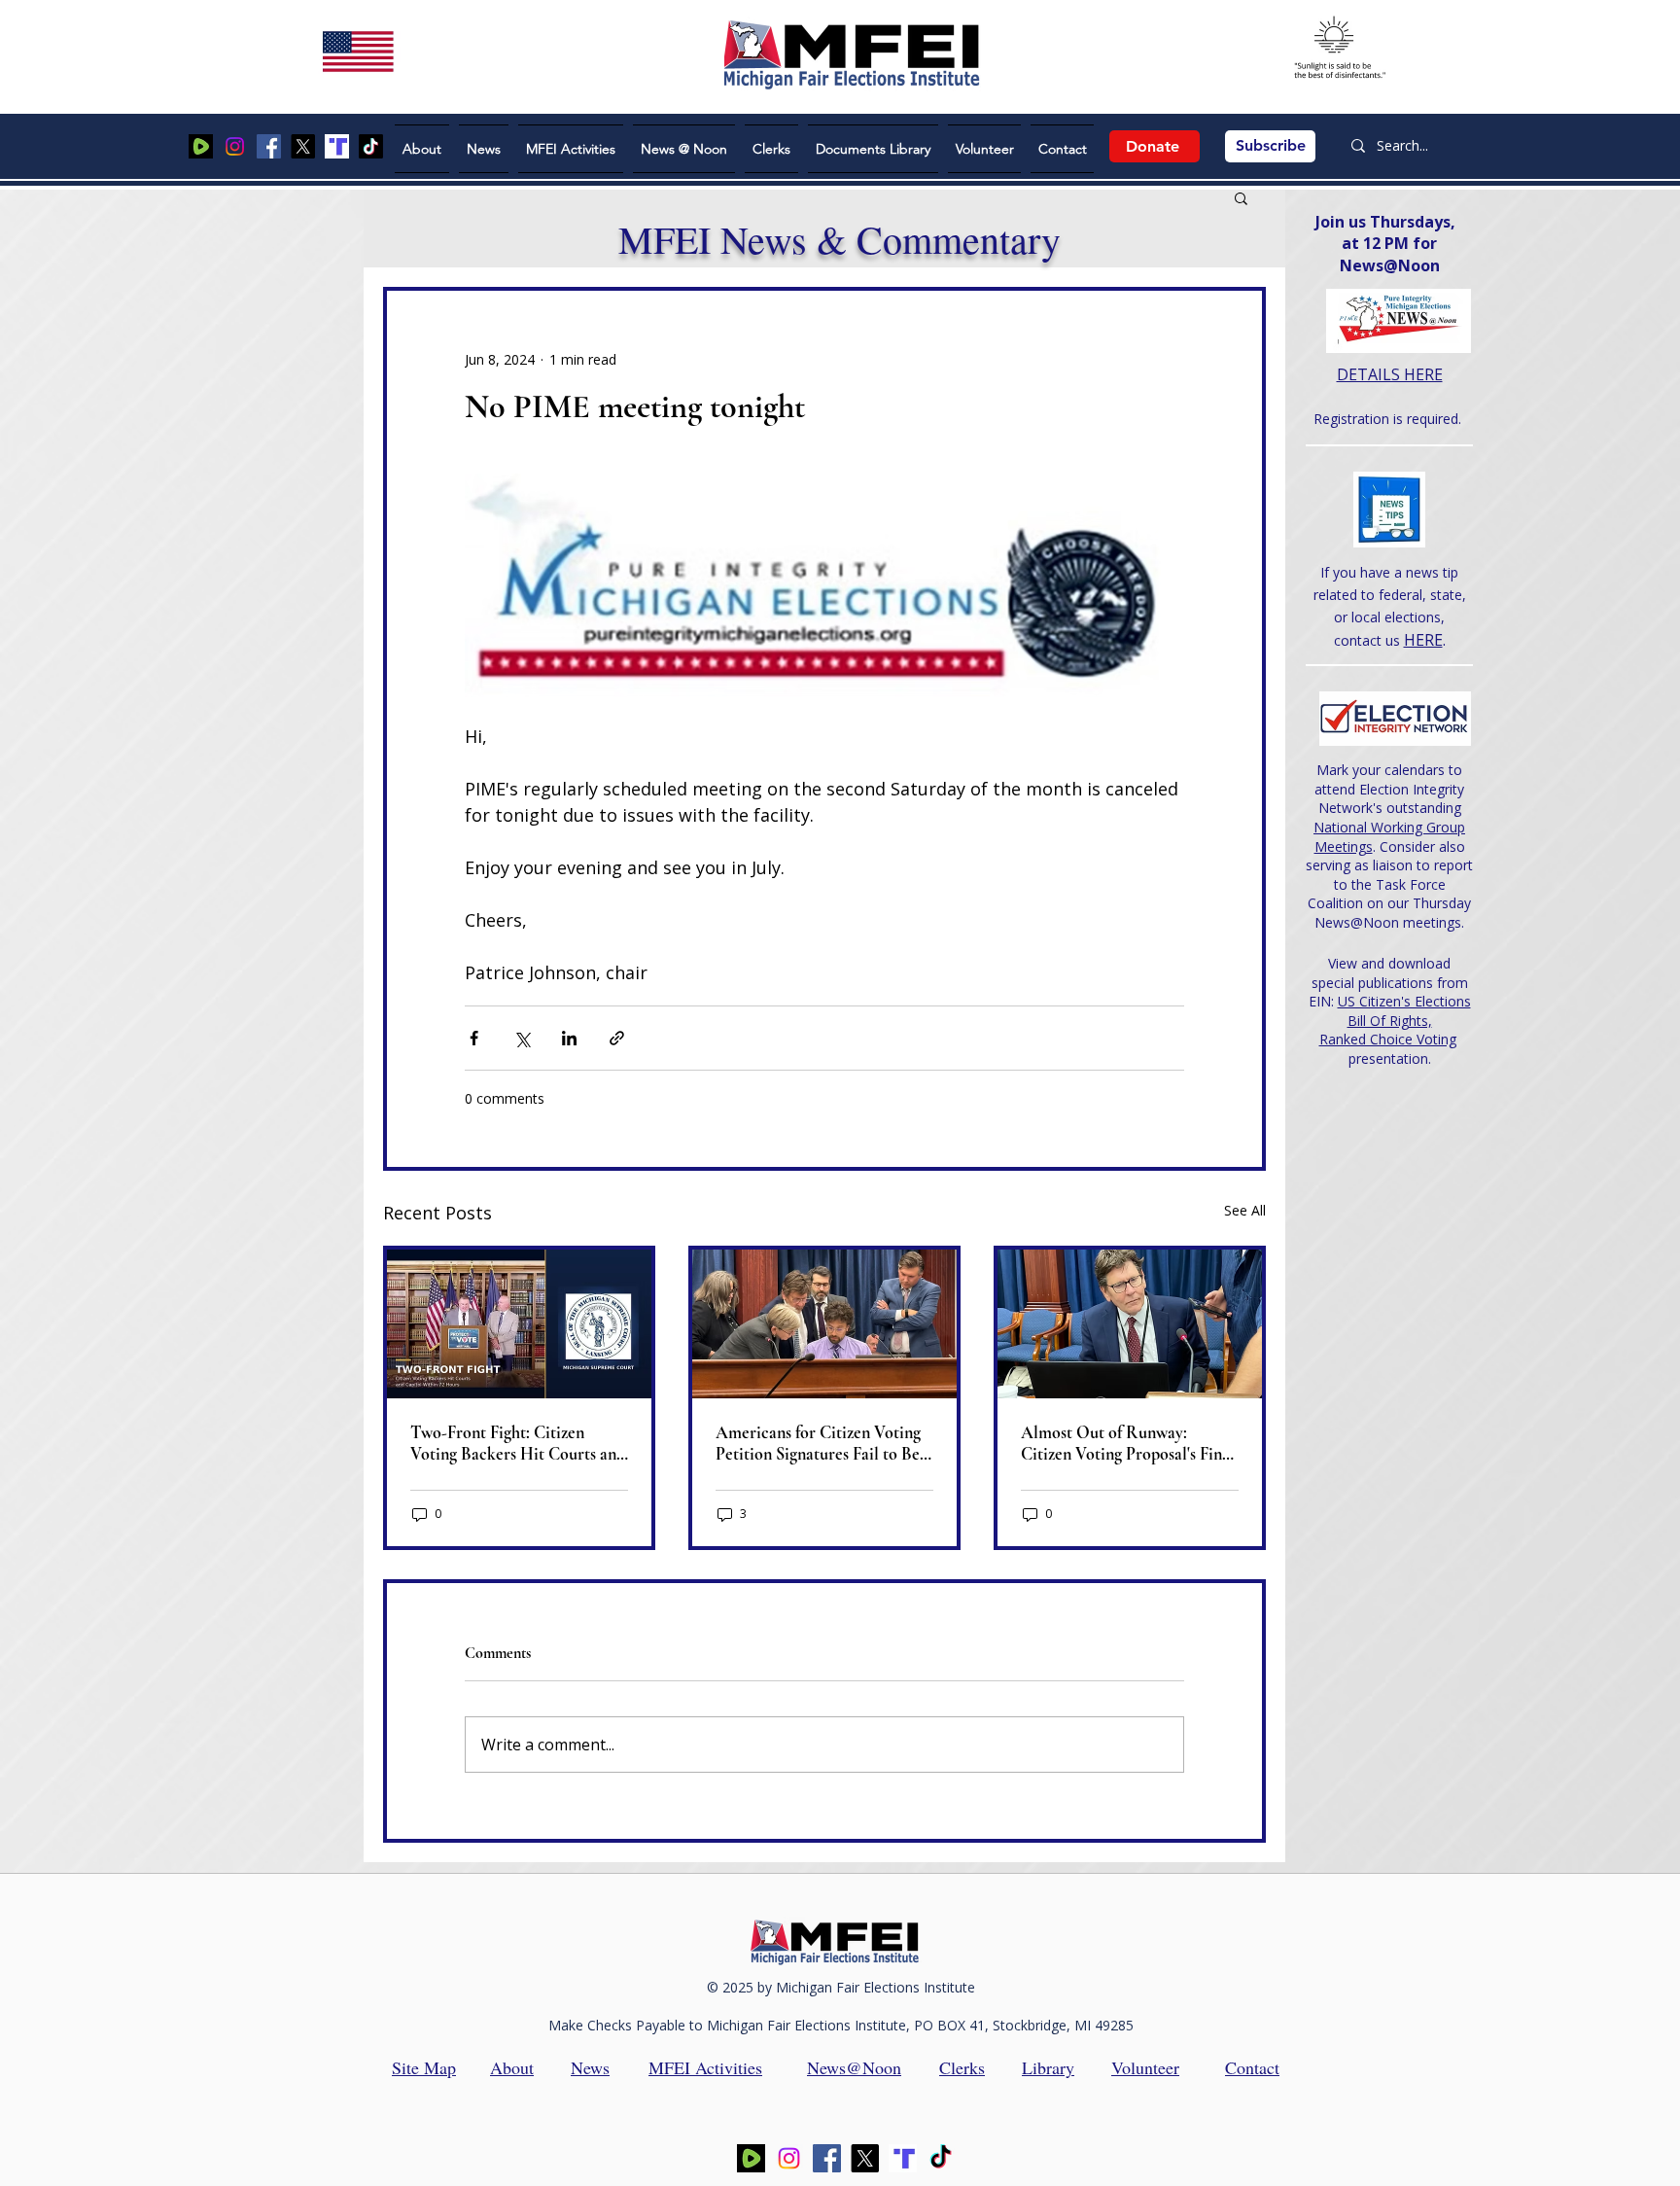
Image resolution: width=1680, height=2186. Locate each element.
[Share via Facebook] (474, 1038)
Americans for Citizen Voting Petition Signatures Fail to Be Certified (818, 1443)
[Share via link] (617, 1038)
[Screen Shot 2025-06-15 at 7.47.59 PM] (337, 146)
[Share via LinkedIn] (569, 1038)
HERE (1423, 640)
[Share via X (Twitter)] (522, 1038)
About (512, 2067)
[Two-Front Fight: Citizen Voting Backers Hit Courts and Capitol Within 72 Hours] (519, 1324)
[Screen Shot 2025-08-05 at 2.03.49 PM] (201, 146)
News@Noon (854, 2067)
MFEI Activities (705, 2067)
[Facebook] (269, 146)
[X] (303, 146)
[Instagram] (235, 146)
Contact (1252, 2067)
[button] (1241, 197)
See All (1245, 1210)
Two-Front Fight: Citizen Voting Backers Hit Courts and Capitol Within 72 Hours (518, 1443)
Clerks (962, 2067)
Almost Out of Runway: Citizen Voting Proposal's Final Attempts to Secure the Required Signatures (1128, 1443)
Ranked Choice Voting (1388, 1039)
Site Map (424, 2067)
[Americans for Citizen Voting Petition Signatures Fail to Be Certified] (824, 1324)
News (590, 2067)
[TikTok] (371, 146)
